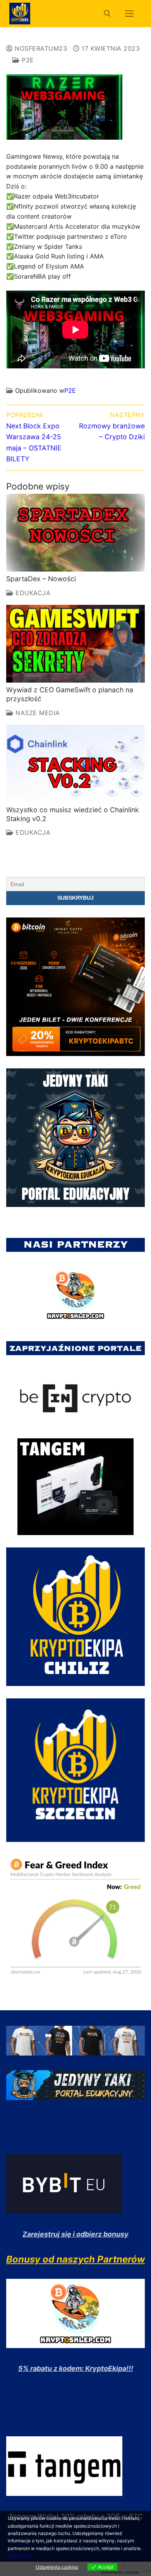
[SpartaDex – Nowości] (75, 533)
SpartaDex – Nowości (41, 579)
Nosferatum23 (40, 48)
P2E (27, 60)
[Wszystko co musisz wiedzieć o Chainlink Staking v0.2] (75, 764)
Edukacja (32, 593)
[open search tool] (107, 14)
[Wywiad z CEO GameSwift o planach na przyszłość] (75, 644)
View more (19, 2556)
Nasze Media (37, 713)
